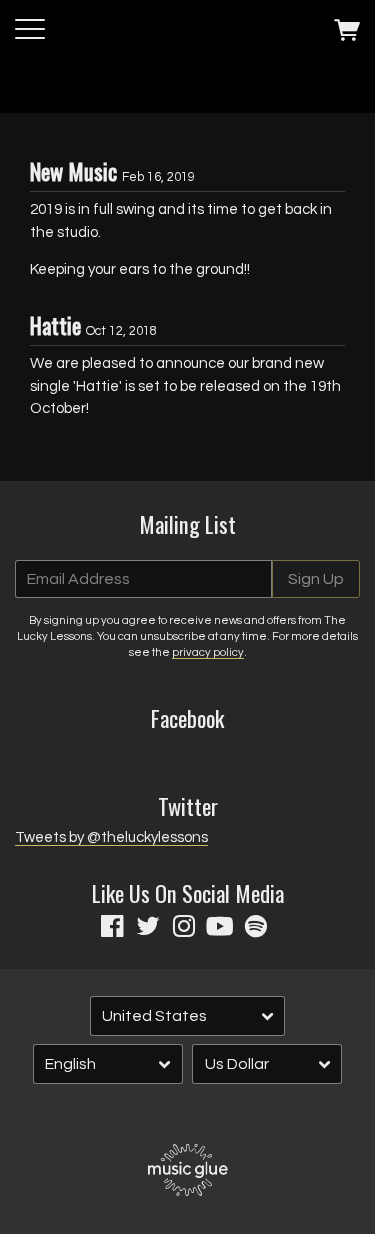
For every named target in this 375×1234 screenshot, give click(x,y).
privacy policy (208, 652)
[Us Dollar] (267, 1064)
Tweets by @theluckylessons (111, 837)
